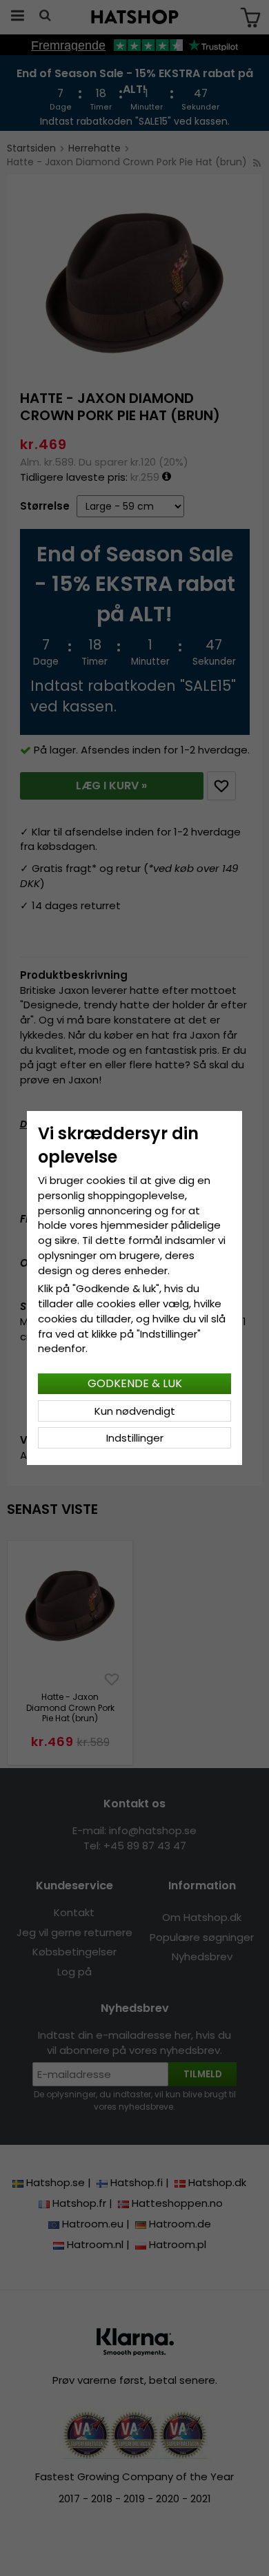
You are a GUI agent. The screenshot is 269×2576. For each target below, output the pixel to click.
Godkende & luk (135, 1383)
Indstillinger (135, 1438)
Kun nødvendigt (135, 1411)
